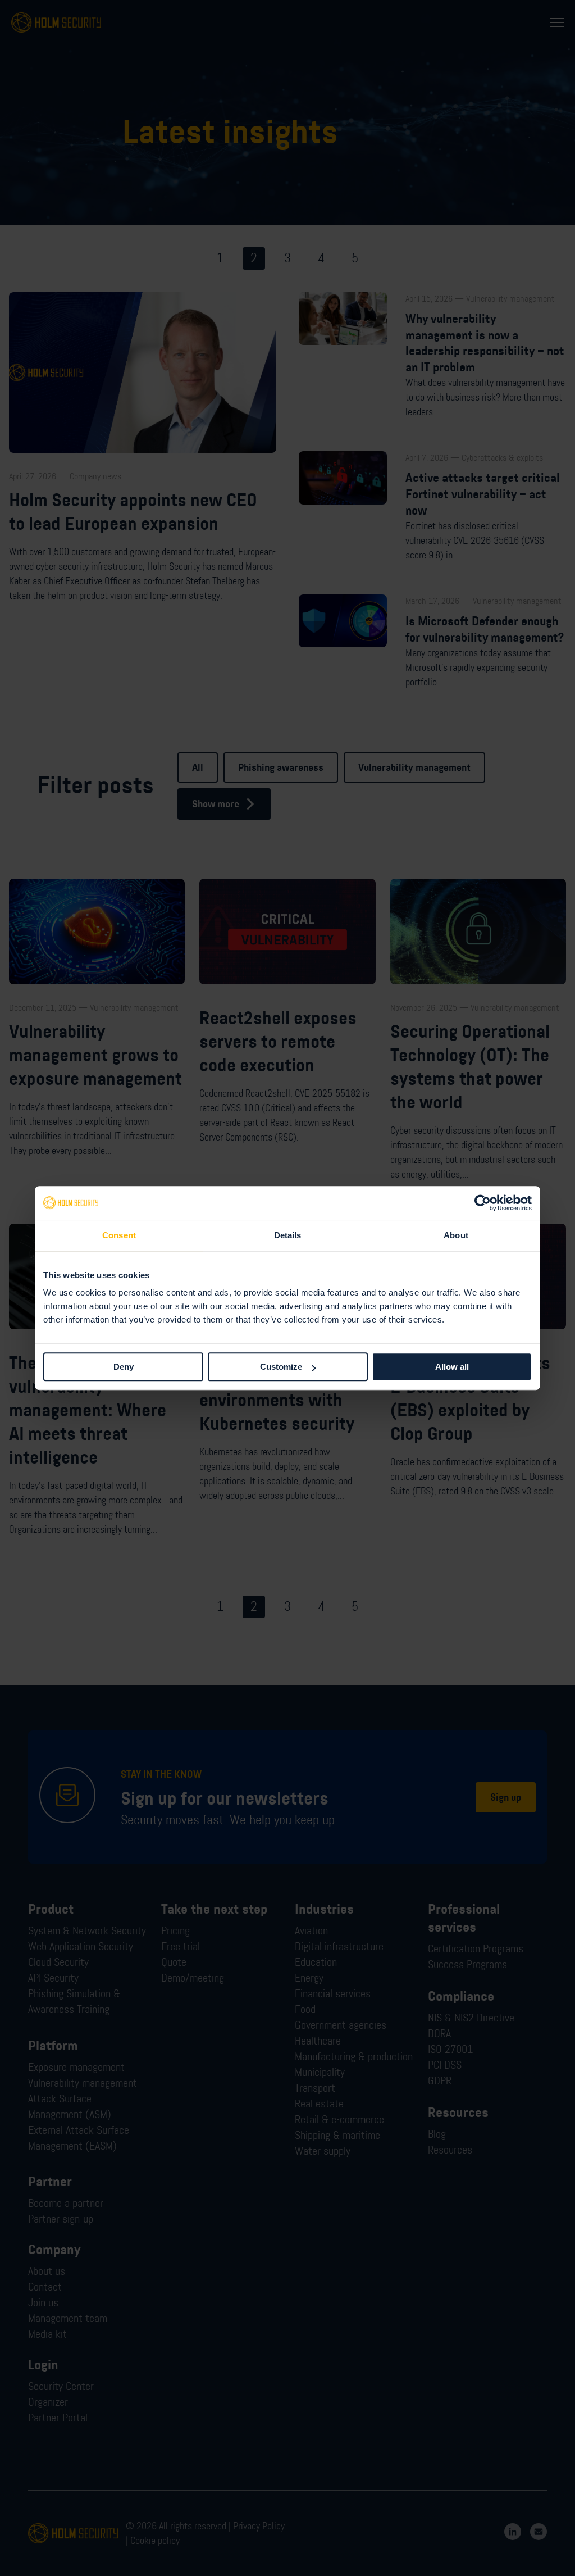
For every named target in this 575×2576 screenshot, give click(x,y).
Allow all (452, 1367)
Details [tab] (288, 1235)
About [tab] (456, 1235)
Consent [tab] (119, 1235)
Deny (124, 1367)
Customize (281, 1367)
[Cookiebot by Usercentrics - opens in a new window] (483, 1203)
